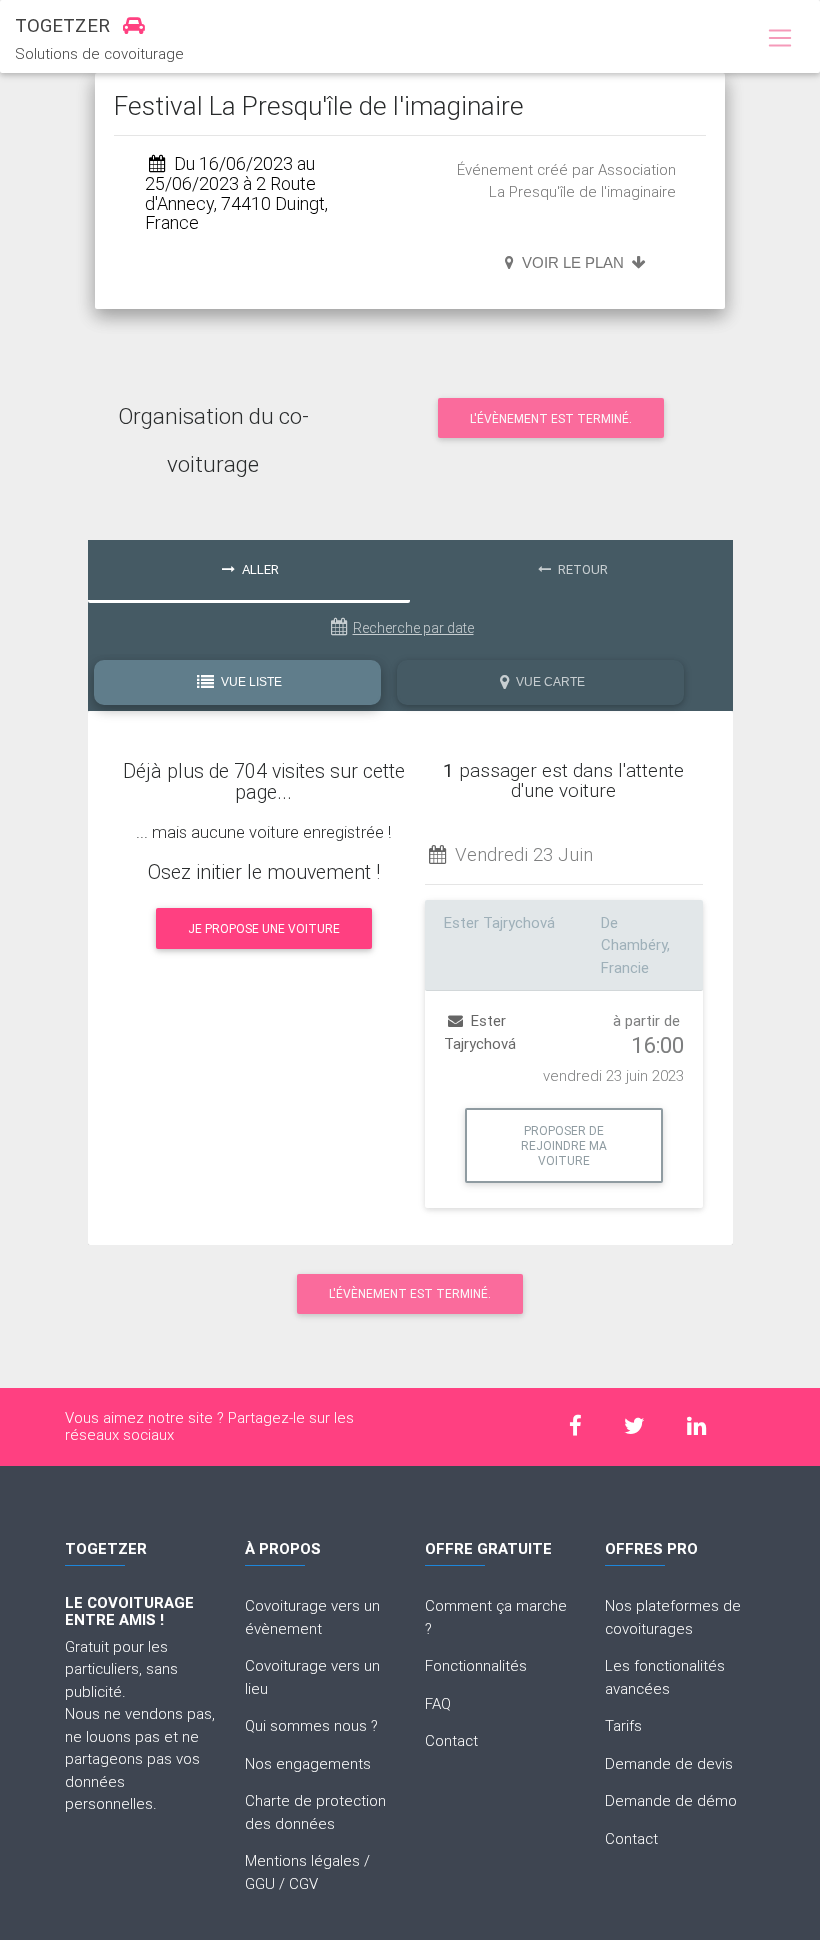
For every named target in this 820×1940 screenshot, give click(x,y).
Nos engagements (308, 1763)
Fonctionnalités (476, 1665)
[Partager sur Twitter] (635, 1426)
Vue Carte (549, 682)
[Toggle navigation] (779, 39)
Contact (451, 1740)
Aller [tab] (259, 569)
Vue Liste (250, 682)
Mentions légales (302, 1860)
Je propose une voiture (264, 928)
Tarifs (623, 1725)
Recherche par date (413, 628)
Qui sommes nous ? (311, 1725)
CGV (303, 1883)
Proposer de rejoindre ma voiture (564, 1145)
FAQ (438, 1703)
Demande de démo (671, 1800)
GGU (260, 1883)
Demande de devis (669, 1763)
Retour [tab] (581, 569)
